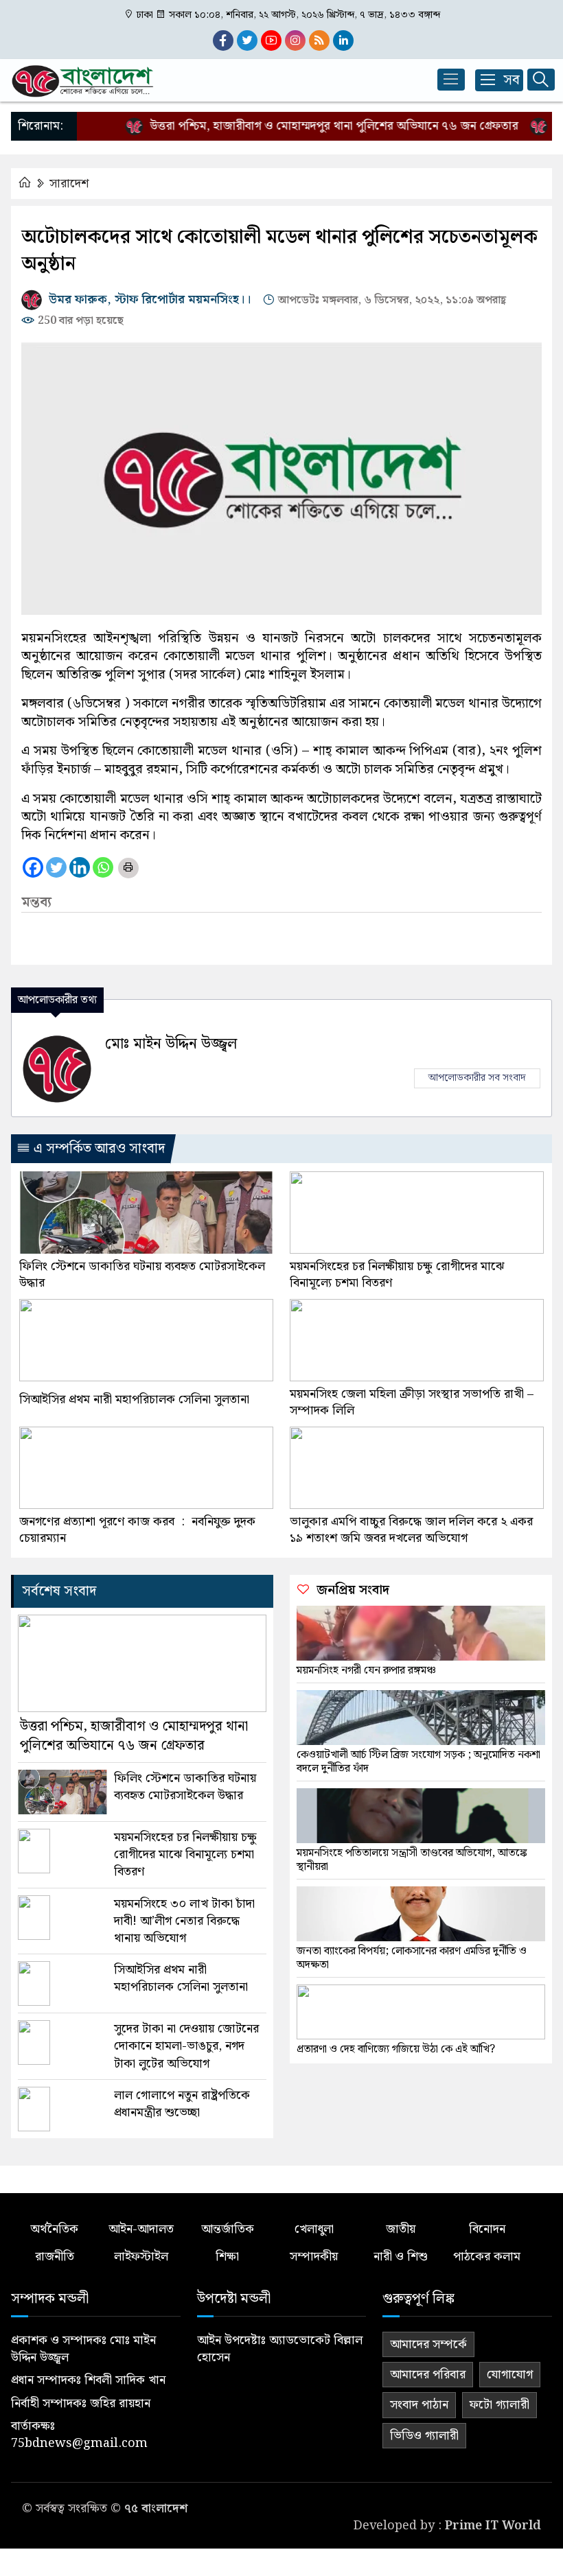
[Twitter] (56, 867)
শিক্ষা (227, 2257)
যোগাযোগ (510, 2375)
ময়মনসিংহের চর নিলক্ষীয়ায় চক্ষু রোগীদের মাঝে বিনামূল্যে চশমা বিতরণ (397, 1275)
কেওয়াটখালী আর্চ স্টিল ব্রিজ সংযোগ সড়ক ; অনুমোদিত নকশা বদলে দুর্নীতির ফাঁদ (418, 1762)
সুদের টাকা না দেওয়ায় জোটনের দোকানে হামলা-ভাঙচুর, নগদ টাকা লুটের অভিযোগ (186, 2046)
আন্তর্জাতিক (228, 2229)
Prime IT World (493, 2526)
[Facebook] (33, 867)
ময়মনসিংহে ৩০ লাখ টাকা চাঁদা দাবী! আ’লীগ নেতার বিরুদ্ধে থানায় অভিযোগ (184, 1921)
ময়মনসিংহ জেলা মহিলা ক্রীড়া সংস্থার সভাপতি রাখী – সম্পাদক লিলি (412, 1403)
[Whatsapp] (103, 867)
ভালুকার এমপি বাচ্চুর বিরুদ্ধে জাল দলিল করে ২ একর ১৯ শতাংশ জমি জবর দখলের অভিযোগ (411, 1530)
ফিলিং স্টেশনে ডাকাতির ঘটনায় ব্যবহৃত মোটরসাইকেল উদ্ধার (142, 1275)
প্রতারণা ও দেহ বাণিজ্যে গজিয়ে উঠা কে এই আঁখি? (396, 2050)
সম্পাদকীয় (314, 2257)
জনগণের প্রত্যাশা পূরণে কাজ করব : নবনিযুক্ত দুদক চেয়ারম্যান (137, 1530)
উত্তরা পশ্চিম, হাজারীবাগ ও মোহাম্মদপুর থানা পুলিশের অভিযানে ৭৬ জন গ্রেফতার (310, 126)
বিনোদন (487, 2229)
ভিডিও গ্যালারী (424, 2436)
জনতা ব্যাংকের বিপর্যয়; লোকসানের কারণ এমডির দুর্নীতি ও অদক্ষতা (412, 1958)
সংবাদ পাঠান (419, 2405)
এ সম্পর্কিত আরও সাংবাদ (97, 1149)
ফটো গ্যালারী (499, 2405)
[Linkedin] (80, 867)
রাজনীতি (55, 2257)
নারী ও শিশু (401, 2257)
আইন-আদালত (141, 2229)
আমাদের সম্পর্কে (428, 2344)
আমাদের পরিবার (428, 2375)
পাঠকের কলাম (487, 2257)
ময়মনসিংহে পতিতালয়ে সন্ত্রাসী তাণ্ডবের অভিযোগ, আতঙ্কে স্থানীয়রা (412, 1860)
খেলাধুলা (314, 2229)
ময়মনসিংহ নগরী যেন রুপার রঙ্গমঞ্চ (366, 1671)
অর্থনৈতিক (54, 2229)
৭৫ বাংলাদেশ (156, 2508)
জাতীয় (401, 2229)
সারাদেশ (69, 184)
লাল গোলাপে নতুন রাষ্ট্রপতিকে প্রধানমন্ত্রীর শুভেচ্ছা (182, 2104)
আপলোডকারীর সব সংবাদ (477, 1078)
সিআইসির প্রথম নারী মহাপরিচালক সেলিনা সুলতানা (134, 1400)
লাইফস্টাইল (141, 2257)
